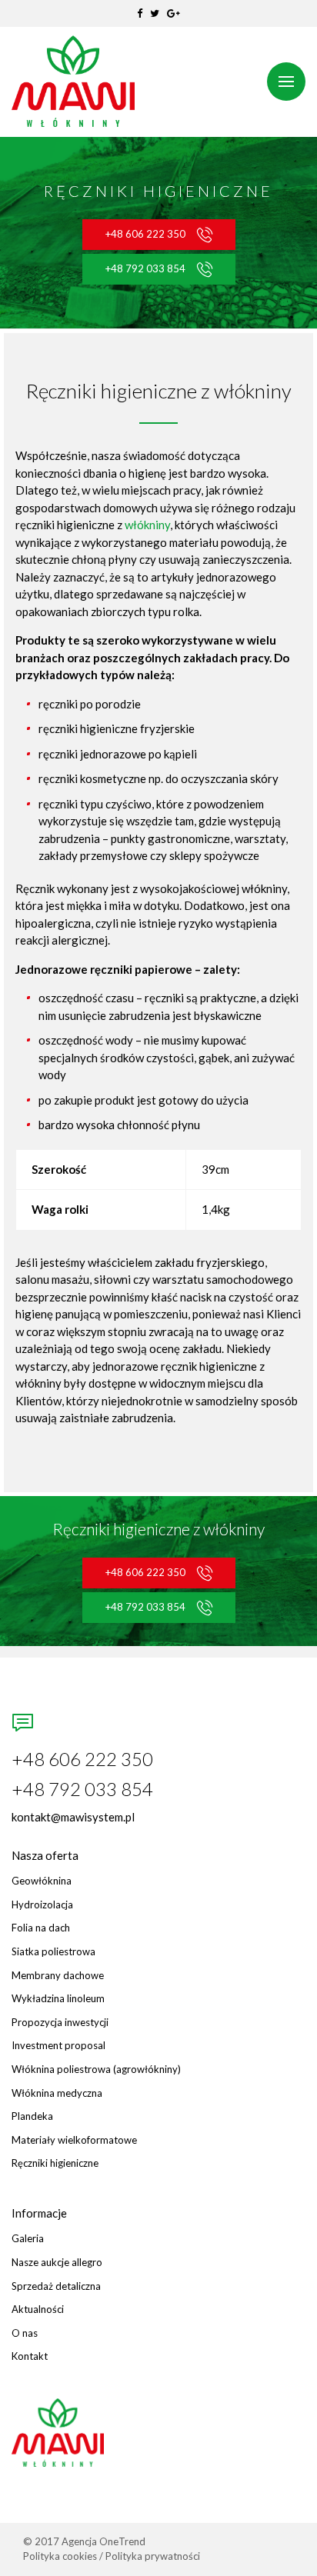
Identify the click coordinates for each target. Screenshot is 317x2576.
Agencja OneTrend (103, 2541)
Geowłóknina (42, 1881)
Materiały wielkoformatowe (74, 2140)
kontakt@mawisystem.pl (73, 1817)
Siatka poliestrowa (53, 1952)
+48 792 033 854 (145, 268)
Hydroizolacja (42, 1905)
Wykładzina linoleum (58, 1999)
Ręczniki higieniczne (55, 2163)
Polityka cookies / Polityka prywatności (112, 2556)
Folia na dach (41, 1928)
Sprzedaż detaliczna (56, 2286)
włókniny (147, 525)
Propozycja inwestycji (60, 2023)
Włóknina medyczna (57, 2093)
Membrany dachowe (58, 1976)
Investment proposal (58, 2046)
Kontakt (30, 2356)
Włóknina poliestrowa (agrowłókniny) (96, 2069)
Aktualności (38, 2309)
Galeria (28, 2239)
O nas (25, 2333)
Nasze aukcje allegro (57, 2263)
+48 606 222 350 (145, 234)
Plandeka (32, 2116)
